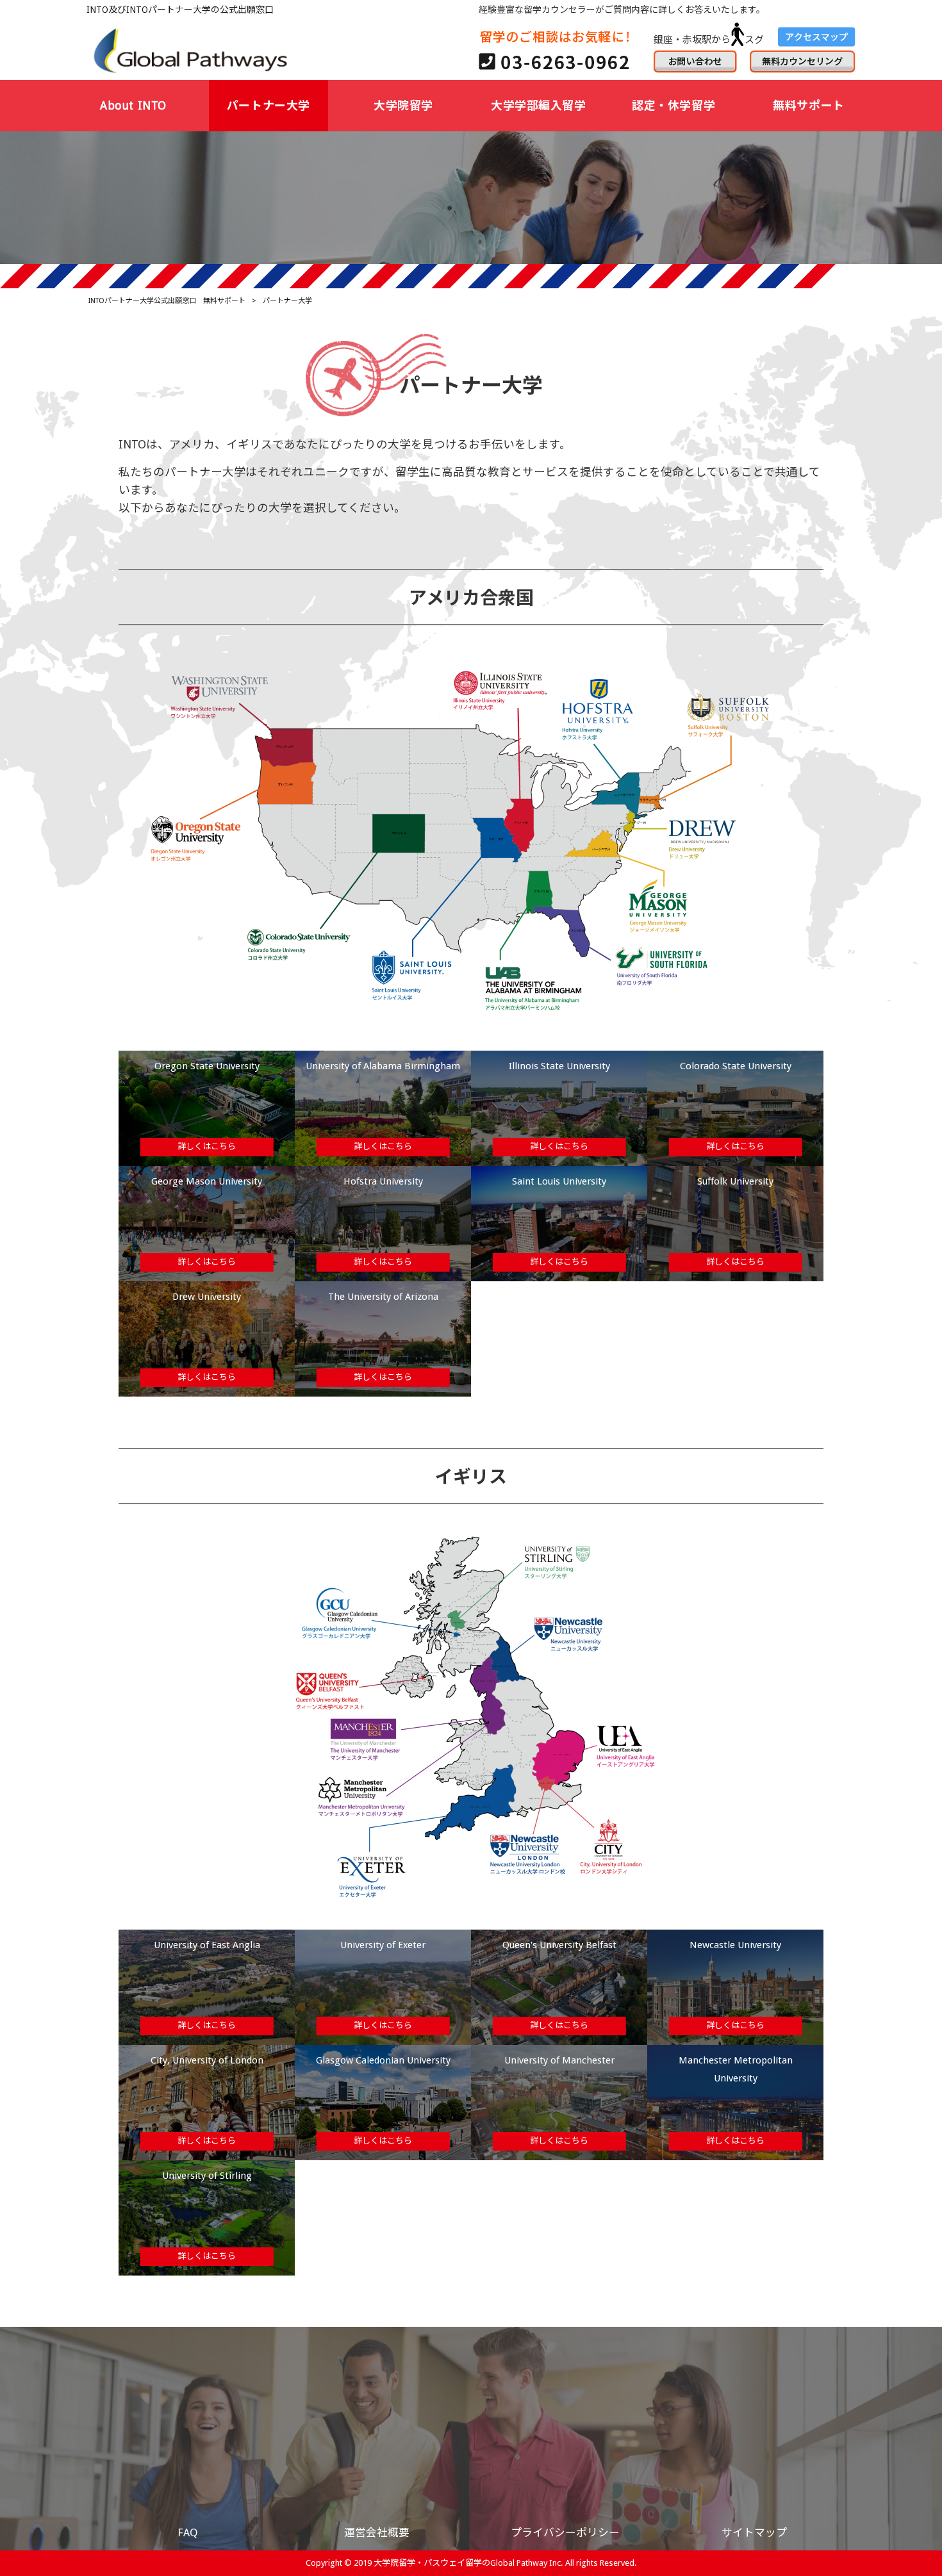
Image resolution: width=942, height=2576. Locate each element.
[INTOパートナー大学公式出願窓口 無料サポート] (192, 50)
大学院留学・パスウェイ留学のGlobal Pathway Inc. (468, 2563)
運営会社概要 (377, 2532)
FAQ (188, 2532)
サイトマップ (754, 2532)
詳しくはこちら (207, 1146)
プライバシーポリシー (565, 2532)
